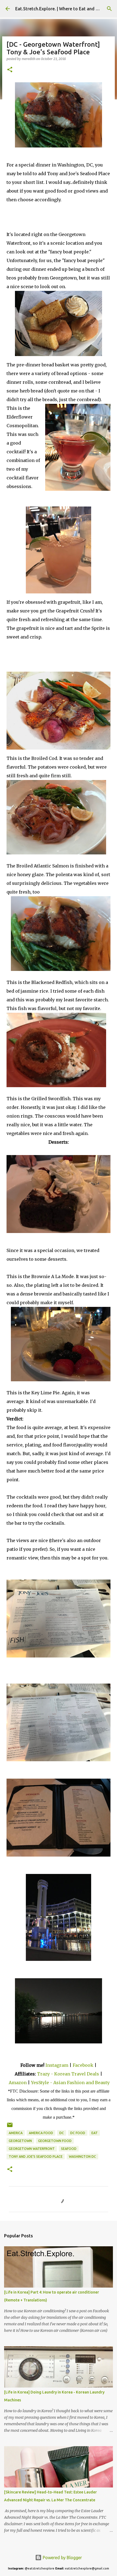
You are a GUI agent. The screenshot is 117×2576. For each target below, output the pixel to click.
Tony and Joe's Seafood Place (36, 2157)
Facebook (83, 2065)
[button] (10, 70)
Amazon (18, 2083)
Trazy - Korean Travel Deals (68, 2074)
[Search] (109, 9)
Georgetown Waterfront (32, 2149)
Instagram (57, 2065)
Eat (95, 2133)
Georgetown (20, 2141)
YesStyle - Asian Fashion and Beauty (70, 2083)
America (16, 2133)
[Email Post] (10, 2127)
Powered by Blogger (62, 2558)
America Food (41, 2133)
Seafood (69, 2149)
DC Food (78, 2133)
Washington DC (82, 2157)
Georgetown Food (55, 2141)
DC (62, 2133)
